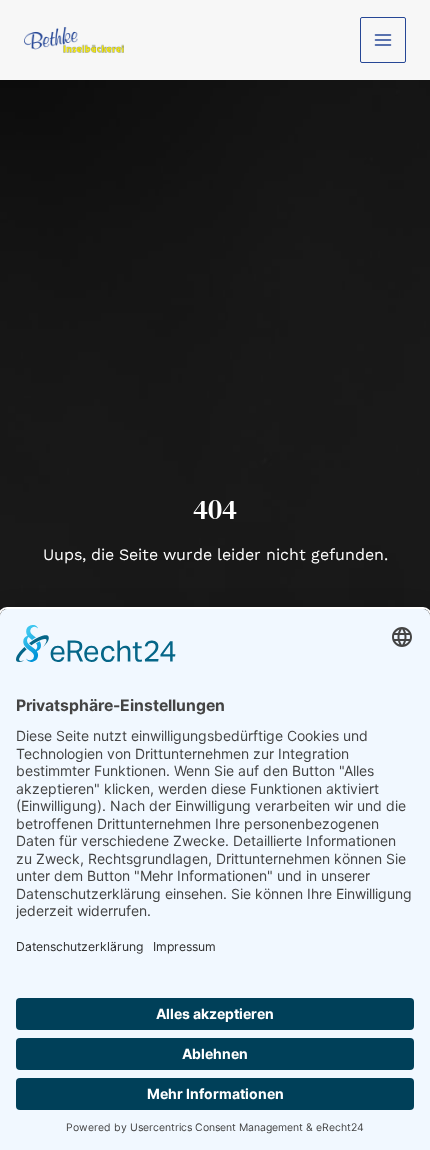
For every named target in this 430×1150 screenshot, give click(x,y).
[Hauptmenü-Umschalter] (383, 40)
